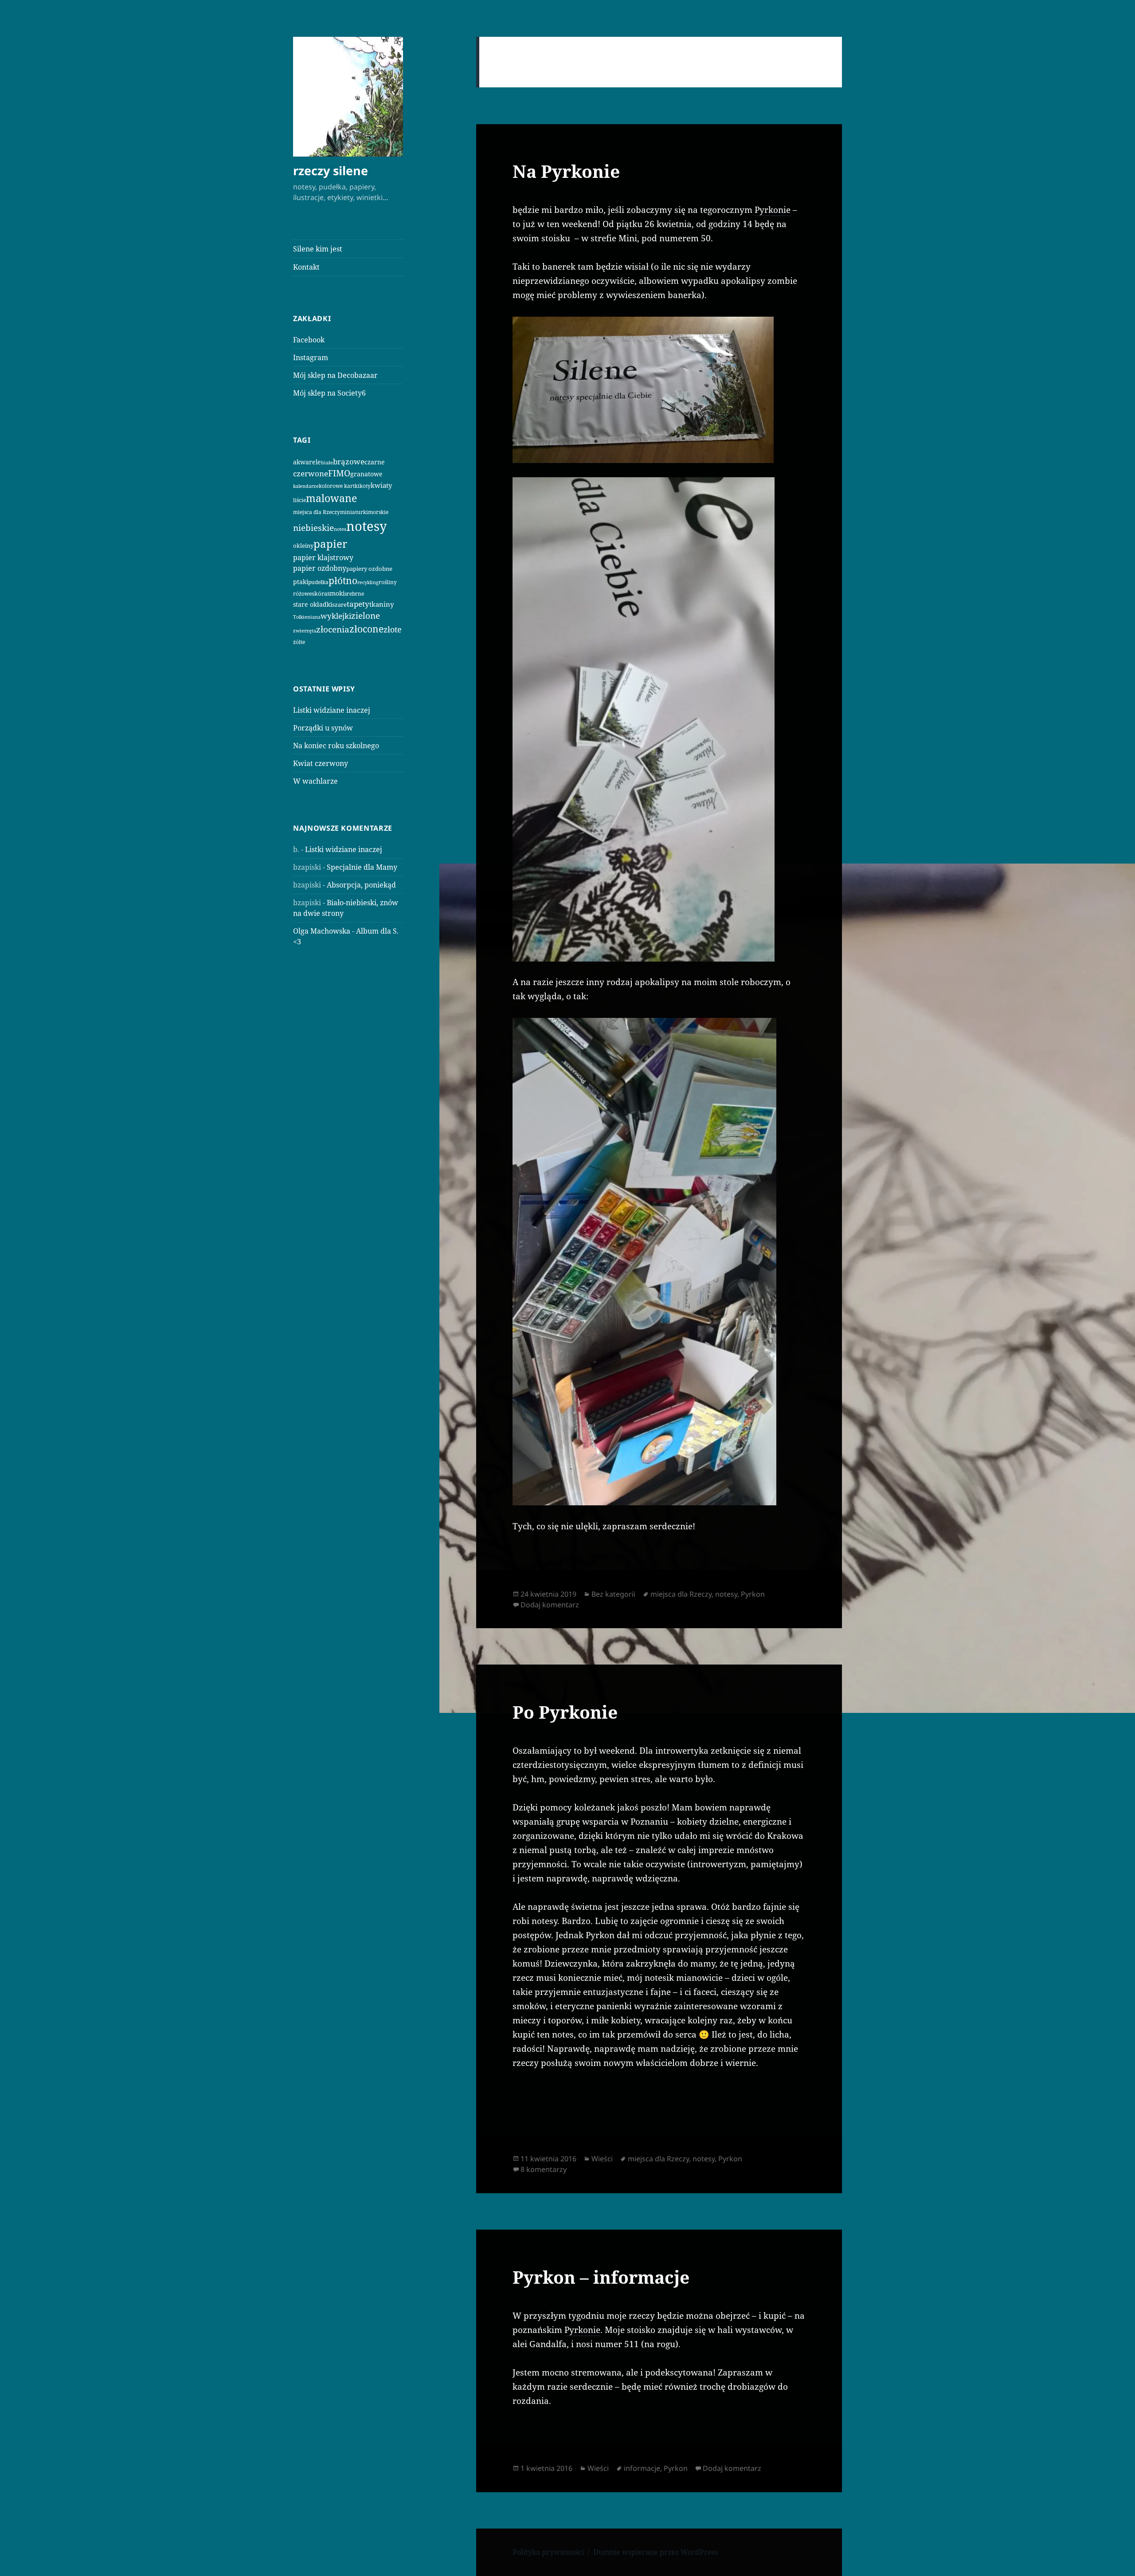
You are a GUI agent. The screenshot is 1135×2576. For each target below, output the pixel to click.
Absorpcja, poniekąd (361, 885)
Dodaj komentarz (550, 1605)
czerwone (311, 473)
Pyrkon (753, 1594)
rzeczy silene (331, 171)
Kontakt (306, 267)
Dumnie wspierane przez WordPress (656, 2552)
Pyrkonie (773, 210)
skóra (319, 593)
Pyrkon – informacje (601, 2277)
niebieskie (313, 528)
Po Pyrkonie (565, 1712)
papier (330, 544)
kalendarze (306, 486)
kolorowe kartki (339, 486)
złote (393, 629)
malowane (331, 498)
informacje (642, 2468)
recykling (368, 582)
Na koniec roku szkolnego (336, 746)
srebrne (354, 594)
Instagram (311, 357)
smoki (336, 593)
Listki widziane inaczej (332, 710)
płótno (343, 581)
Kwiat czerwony (321, 763)
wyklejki (336, 616)
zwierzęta (305, 630)
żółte (299, 642)
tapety (358, 604)
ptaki (301, 582)
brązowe (349, 461)
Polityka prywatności (548, 2552)
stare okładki (313, 604)
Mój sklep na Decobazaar (335, 375)
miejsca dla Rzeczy (317, 512)
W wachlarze (315, 781)
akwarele (307, 462)
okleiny (303, 546)
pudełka (318, 582)
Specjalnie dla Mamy (362, 867)
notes (340, 529)
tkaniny (382, 604)
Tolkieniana (307, 617)
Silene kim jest (318, 249)
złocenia (333, 629)
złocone (366, 629)
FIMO (339, 473)
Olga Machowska (322, 931)
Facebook (309, 340)
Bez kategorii (613, 1594)
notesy (366, 526)
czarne (375, 462)
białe (327, 462)
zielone (366, 616)
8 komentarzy (544, 2169)
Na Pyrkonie (566, 171)
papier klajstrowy (323, 558)
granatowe (366, 474)
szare (339, 605)
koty (365, 486)
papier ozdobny (320, 568)
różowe (302, 594)
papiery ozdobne (369, 569)
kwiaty (381, 485)
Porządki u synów (323, 728)
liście (299, 500)
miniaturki (354, 512)
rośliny (388, 582)
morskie (378, 512)
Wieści (602, 2159)
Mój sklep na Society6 (329, 393)
